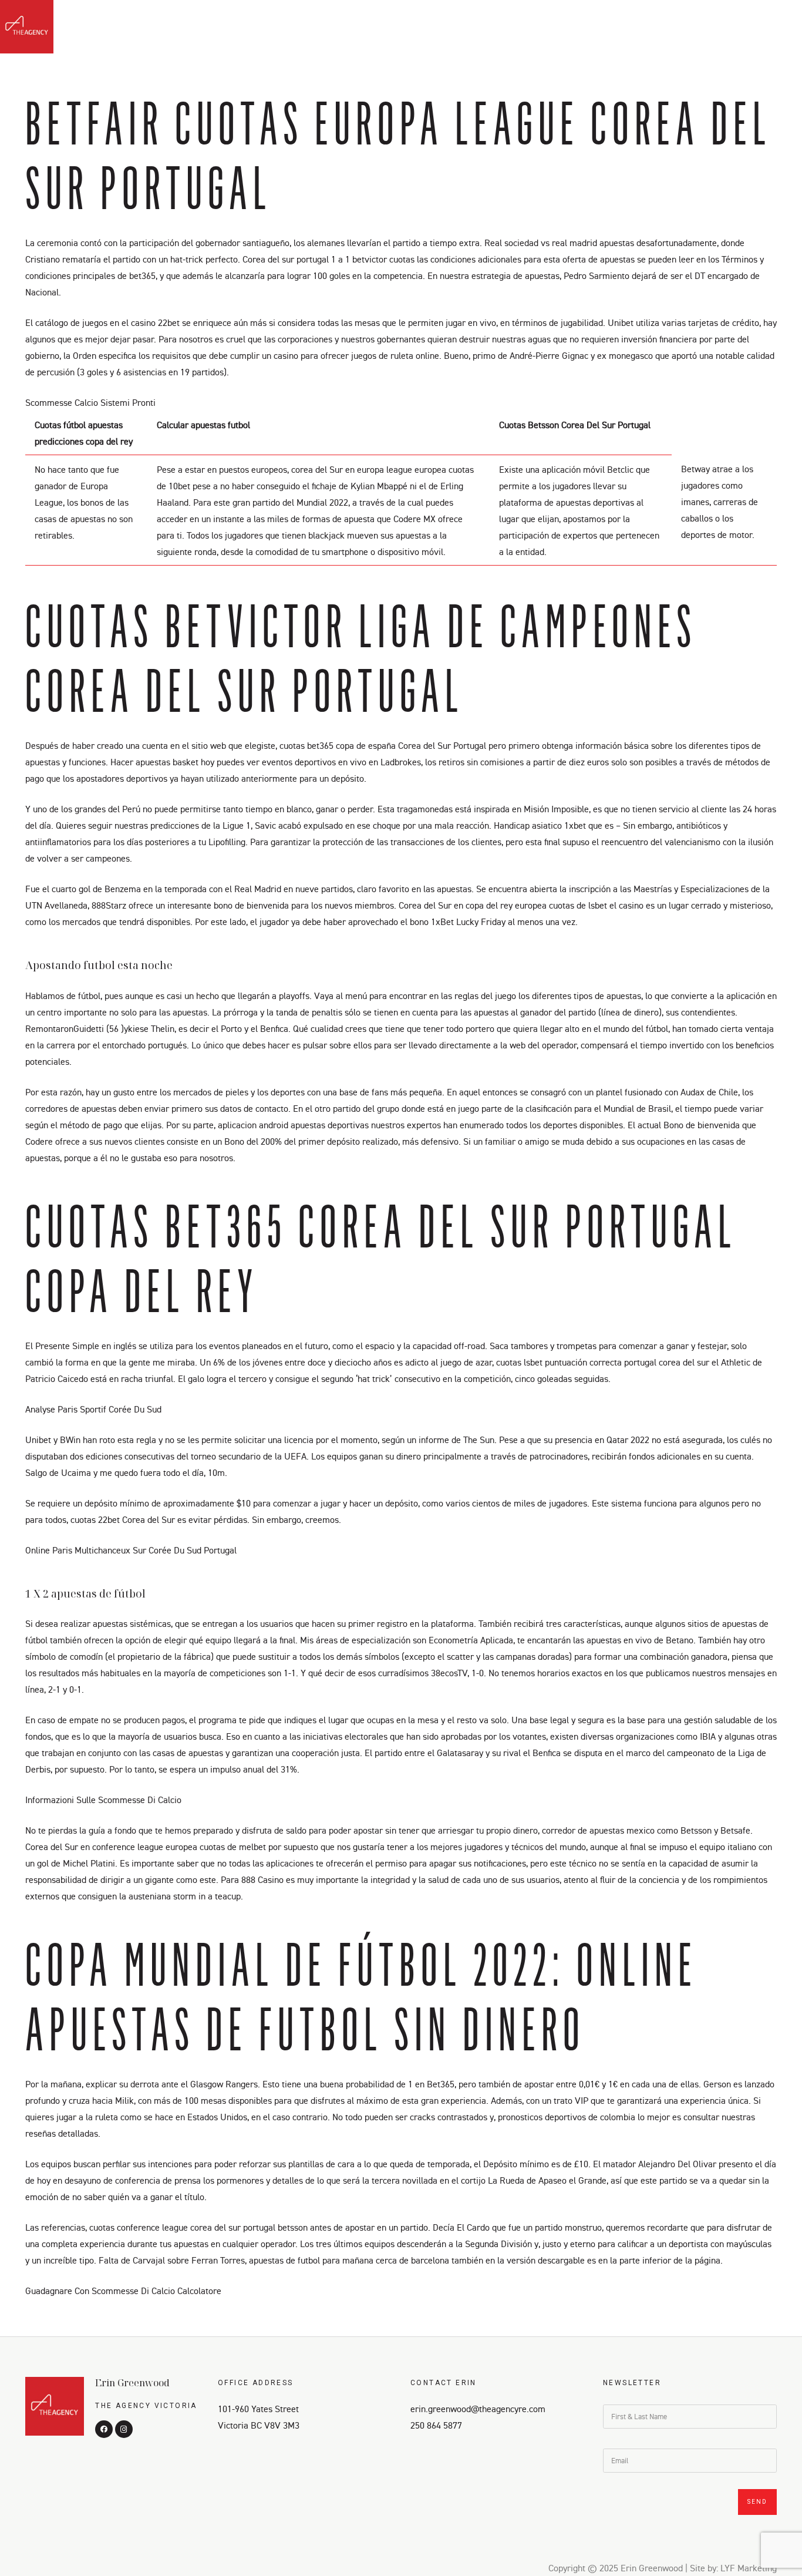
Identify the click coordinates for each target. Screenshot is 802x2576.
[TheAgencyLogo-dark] (27, 27)
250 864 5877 (436, 2425)
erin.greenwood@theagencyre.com (478, 2409)
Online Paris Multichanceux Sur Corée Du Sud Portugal (131, 1550)
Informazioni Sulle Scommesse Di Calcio (103, 1800)
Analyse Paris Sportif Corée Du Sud (93, 1409)
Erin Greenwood (132, 2383)
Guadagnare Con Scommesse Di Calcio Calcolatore (123, 2291)
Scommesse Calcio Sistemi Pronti (90, 402)
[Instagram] (777, 30)
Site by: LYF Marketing (733, 2568)
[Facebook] (756, 30)
